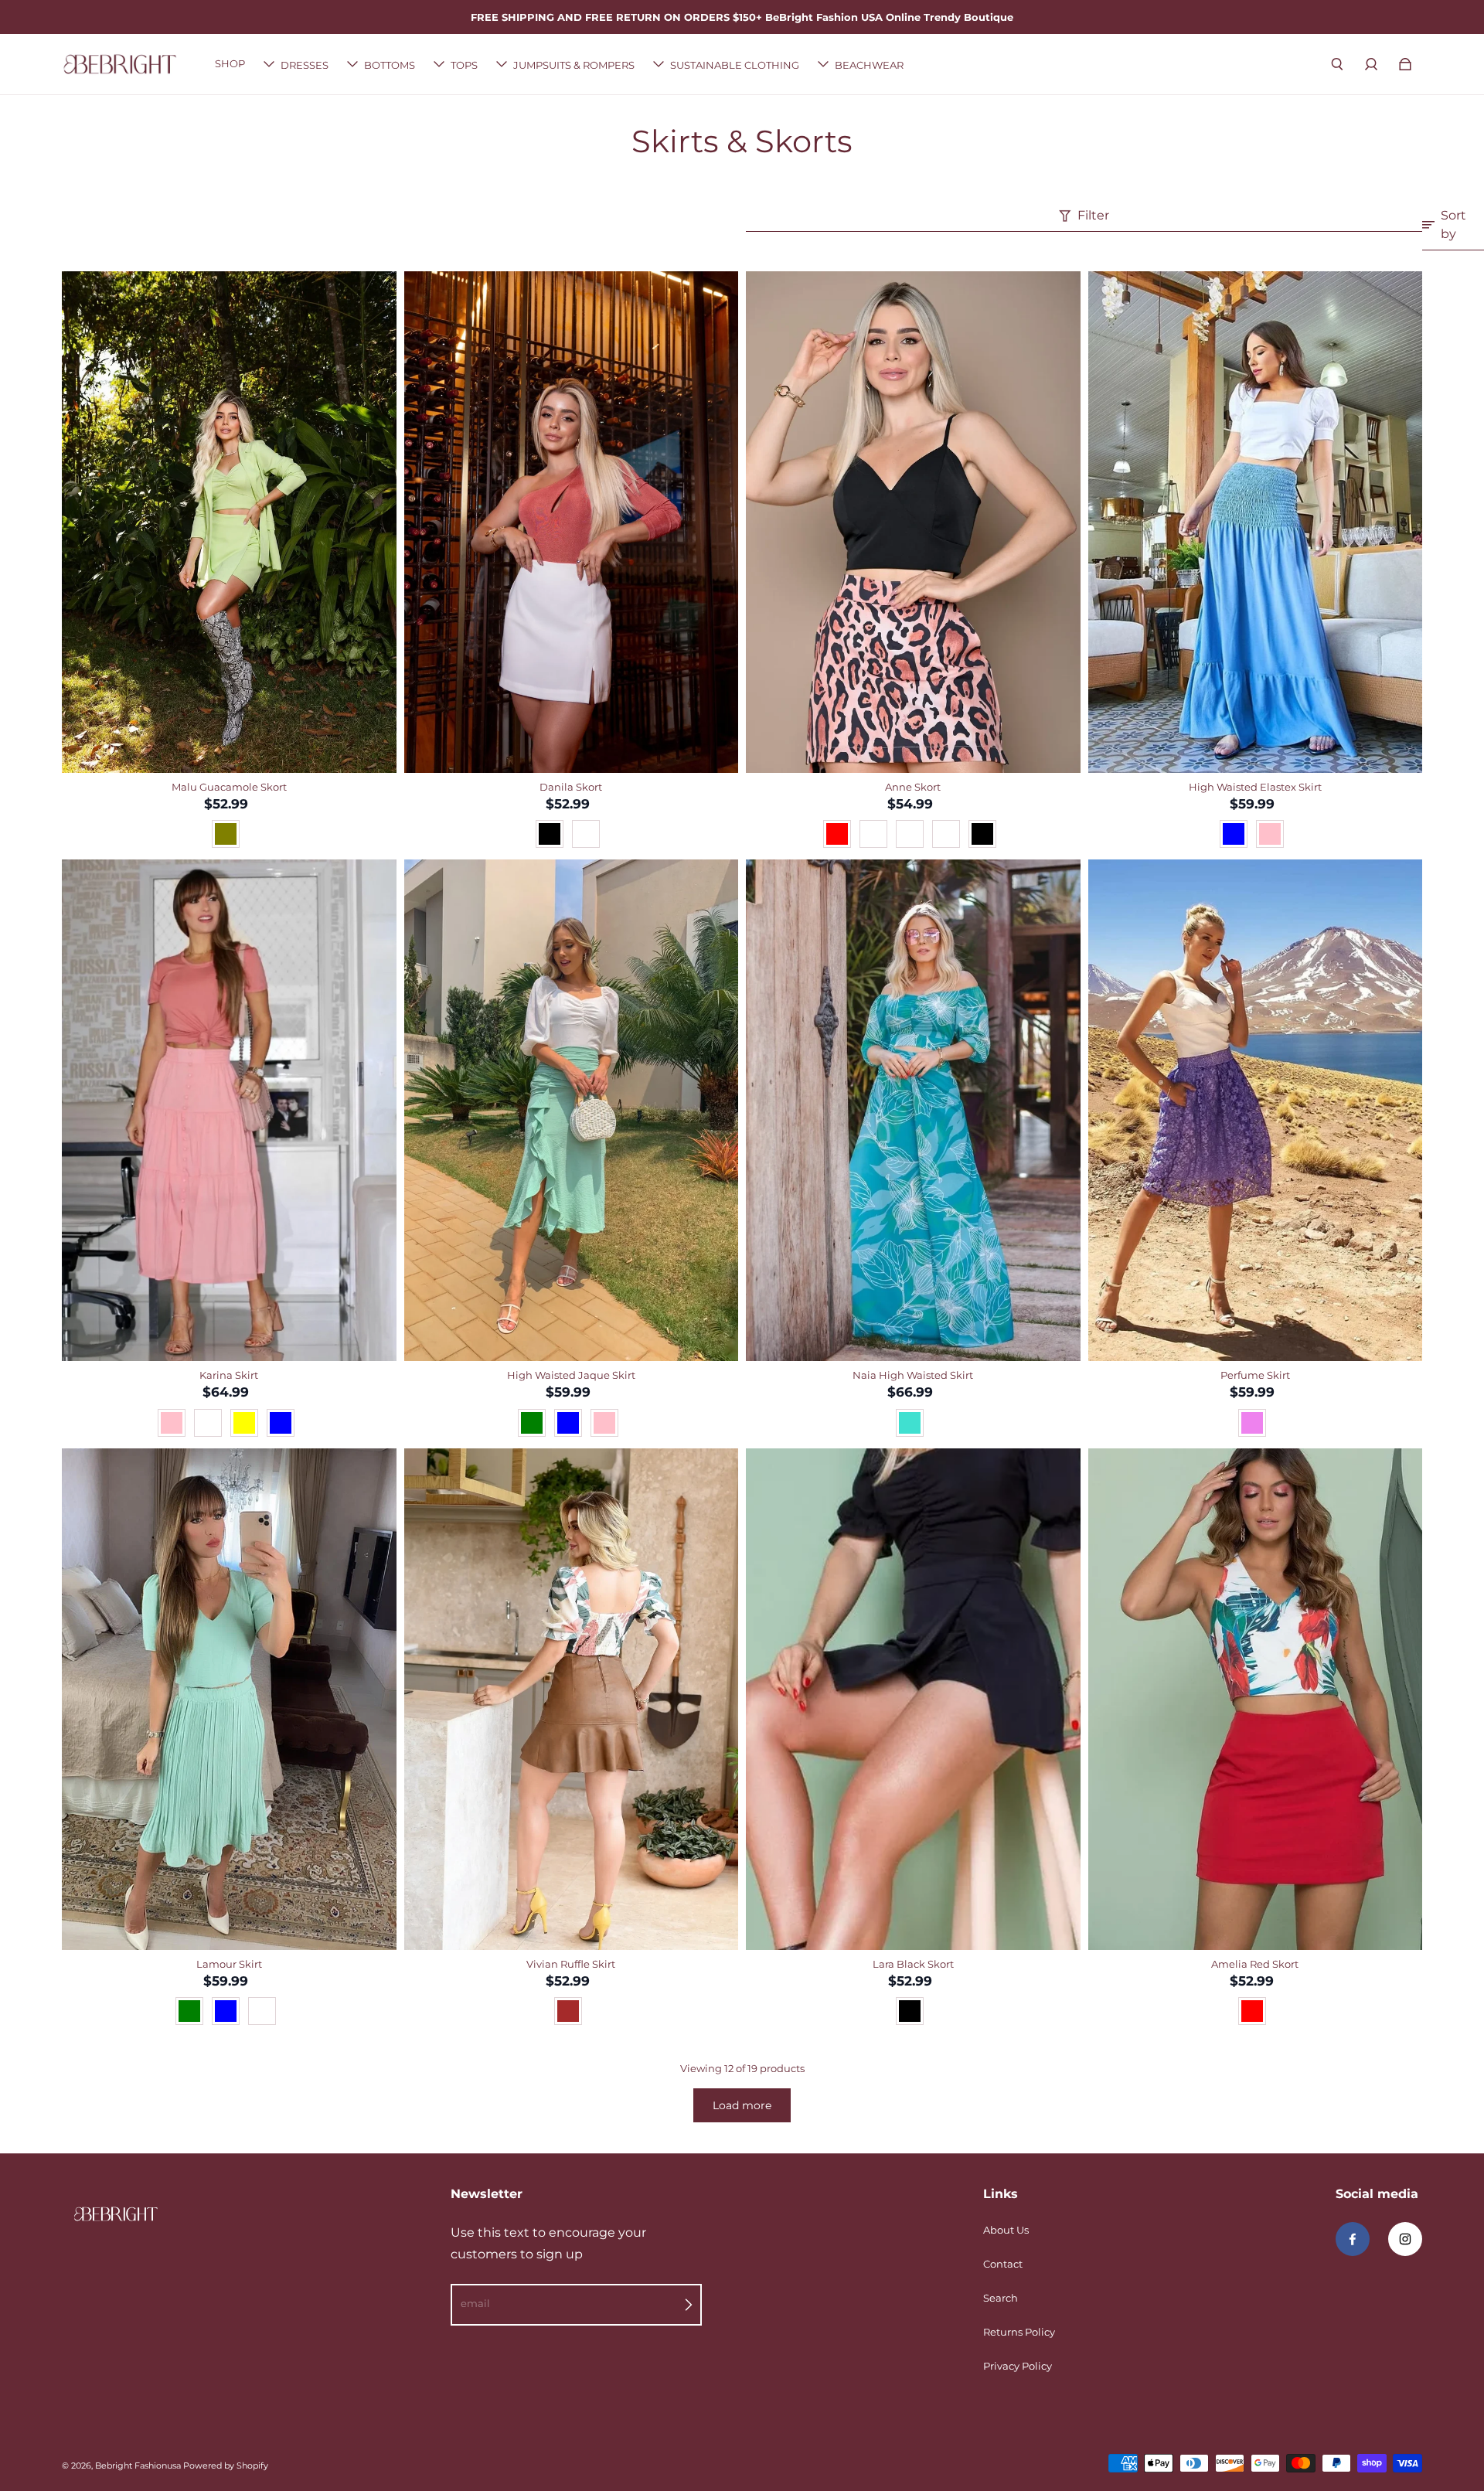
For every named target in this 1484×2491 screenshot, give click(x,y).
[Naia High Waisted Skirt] (913, 1110)
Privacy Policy (1018, 2366)
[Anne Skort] (913, 522)
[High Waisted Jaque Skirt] (572, 1110)
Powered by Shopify (226, 2466)
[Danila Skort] (572, 522)
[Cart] (1405, 64)
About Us (1006, 2230)
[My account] (1371, 64)
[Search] (1337, 64)
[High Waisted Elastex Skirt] (1256, 522)
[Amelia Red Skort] (1256, 1699)
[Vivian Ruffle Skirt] (572, 1699)
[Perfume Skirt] (1256, 1110)
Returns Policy (1019, 2332)
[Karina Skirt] (229, 1110)
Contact (1003, 2264)
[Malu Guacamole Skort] (229, 522)
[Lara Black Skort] (913, 1699)
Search (1001, 2298)
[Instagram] (1405, 2239)
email (475, 2303)
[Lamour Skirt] (229, 1699)
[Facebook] (1353, 2239)
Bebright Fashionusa (138, 2466)
